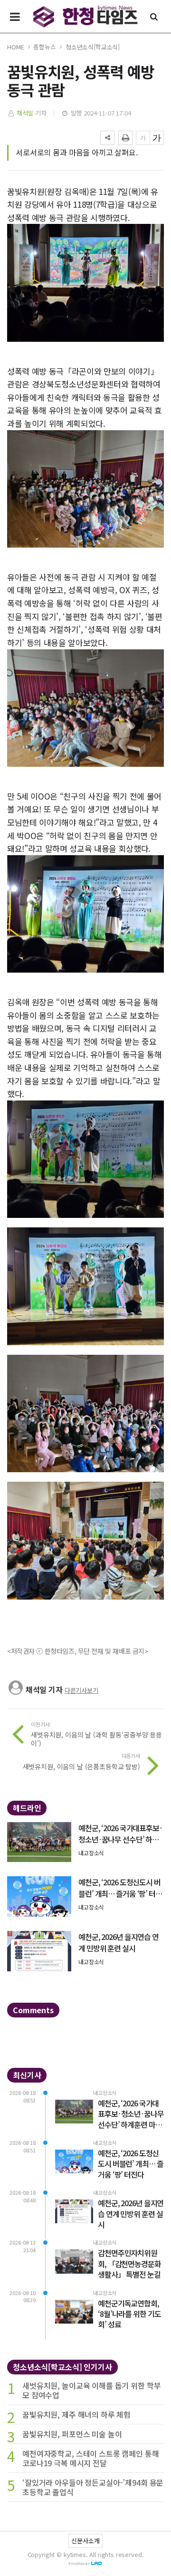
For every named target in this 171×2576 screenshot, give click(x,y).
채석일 (25, 113)
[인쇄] (125, 138)
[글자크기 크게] (157, 138)
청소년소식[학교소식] (93, 47)
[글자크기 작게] (143, 138)
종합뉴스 (44, 47)
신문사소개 (85, 2541)
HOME (15, 47)
